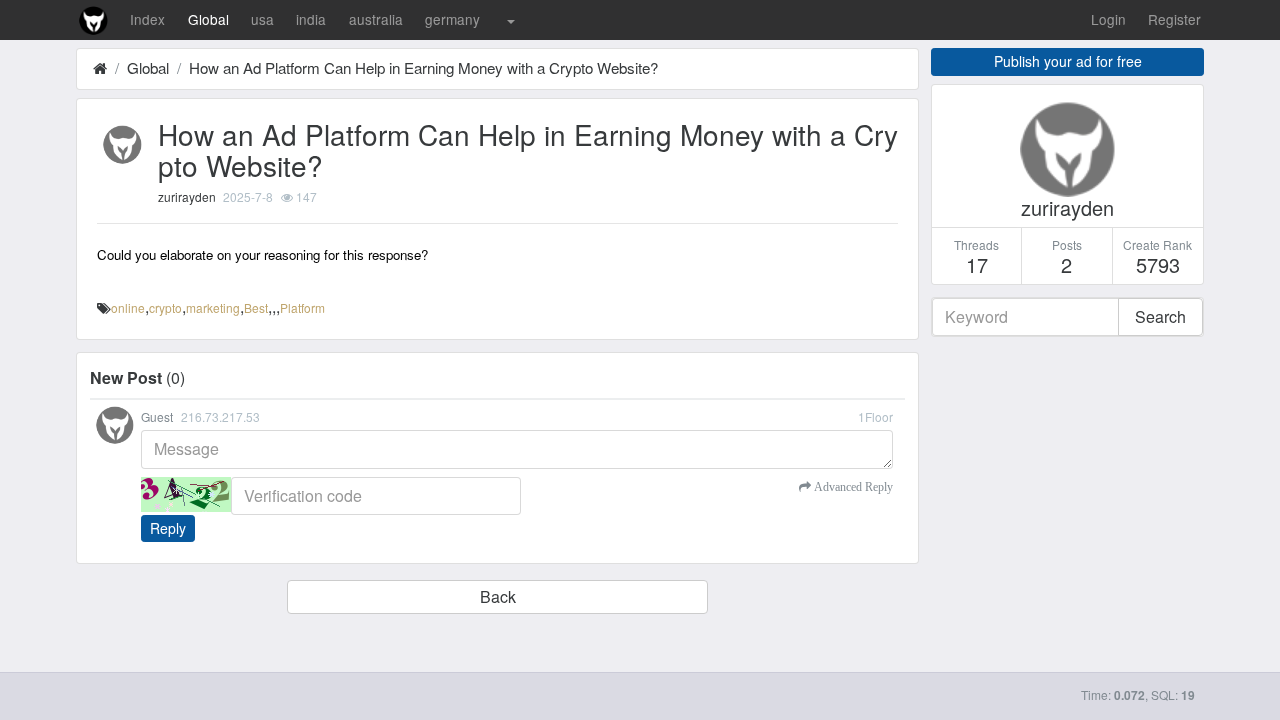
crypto (165, 307)
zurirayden (187, 196)
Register (1174, 19)
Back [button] (498, 596)
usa (262, 19)
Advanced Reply (852, 487)
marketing (213, 307)
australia (376, 19)
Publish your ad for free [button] (1068, 61)
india (311, 19)
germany (452, 19)
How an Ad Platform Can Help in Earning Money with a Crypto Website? (423, 67)
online (128, 307)
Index (147, 19)
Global (208, 19)
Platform (302, 307)
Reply (168, 528)
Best (256, 307)
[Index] (100, 67)
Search (1160, 316)
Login (1108, 19)
